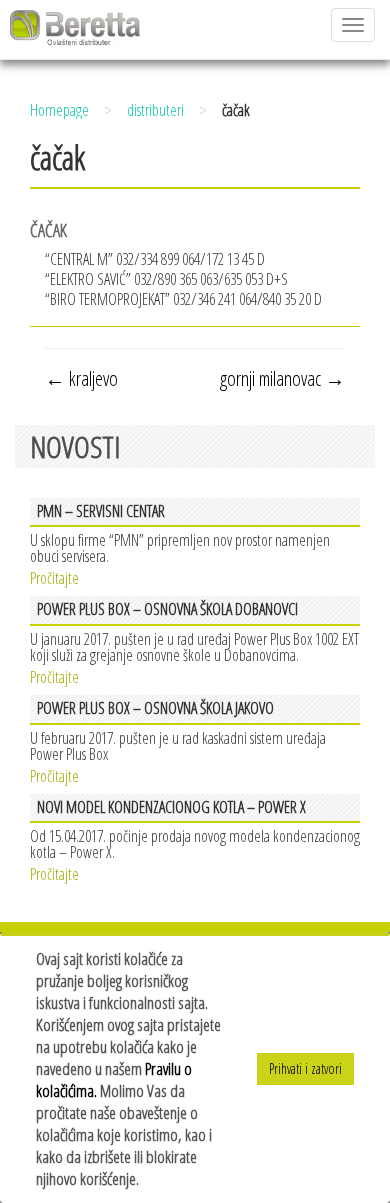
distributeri (155, 110)
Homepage (59, 110)
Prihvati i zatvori (305, 1068)
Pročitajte (54, 576)
